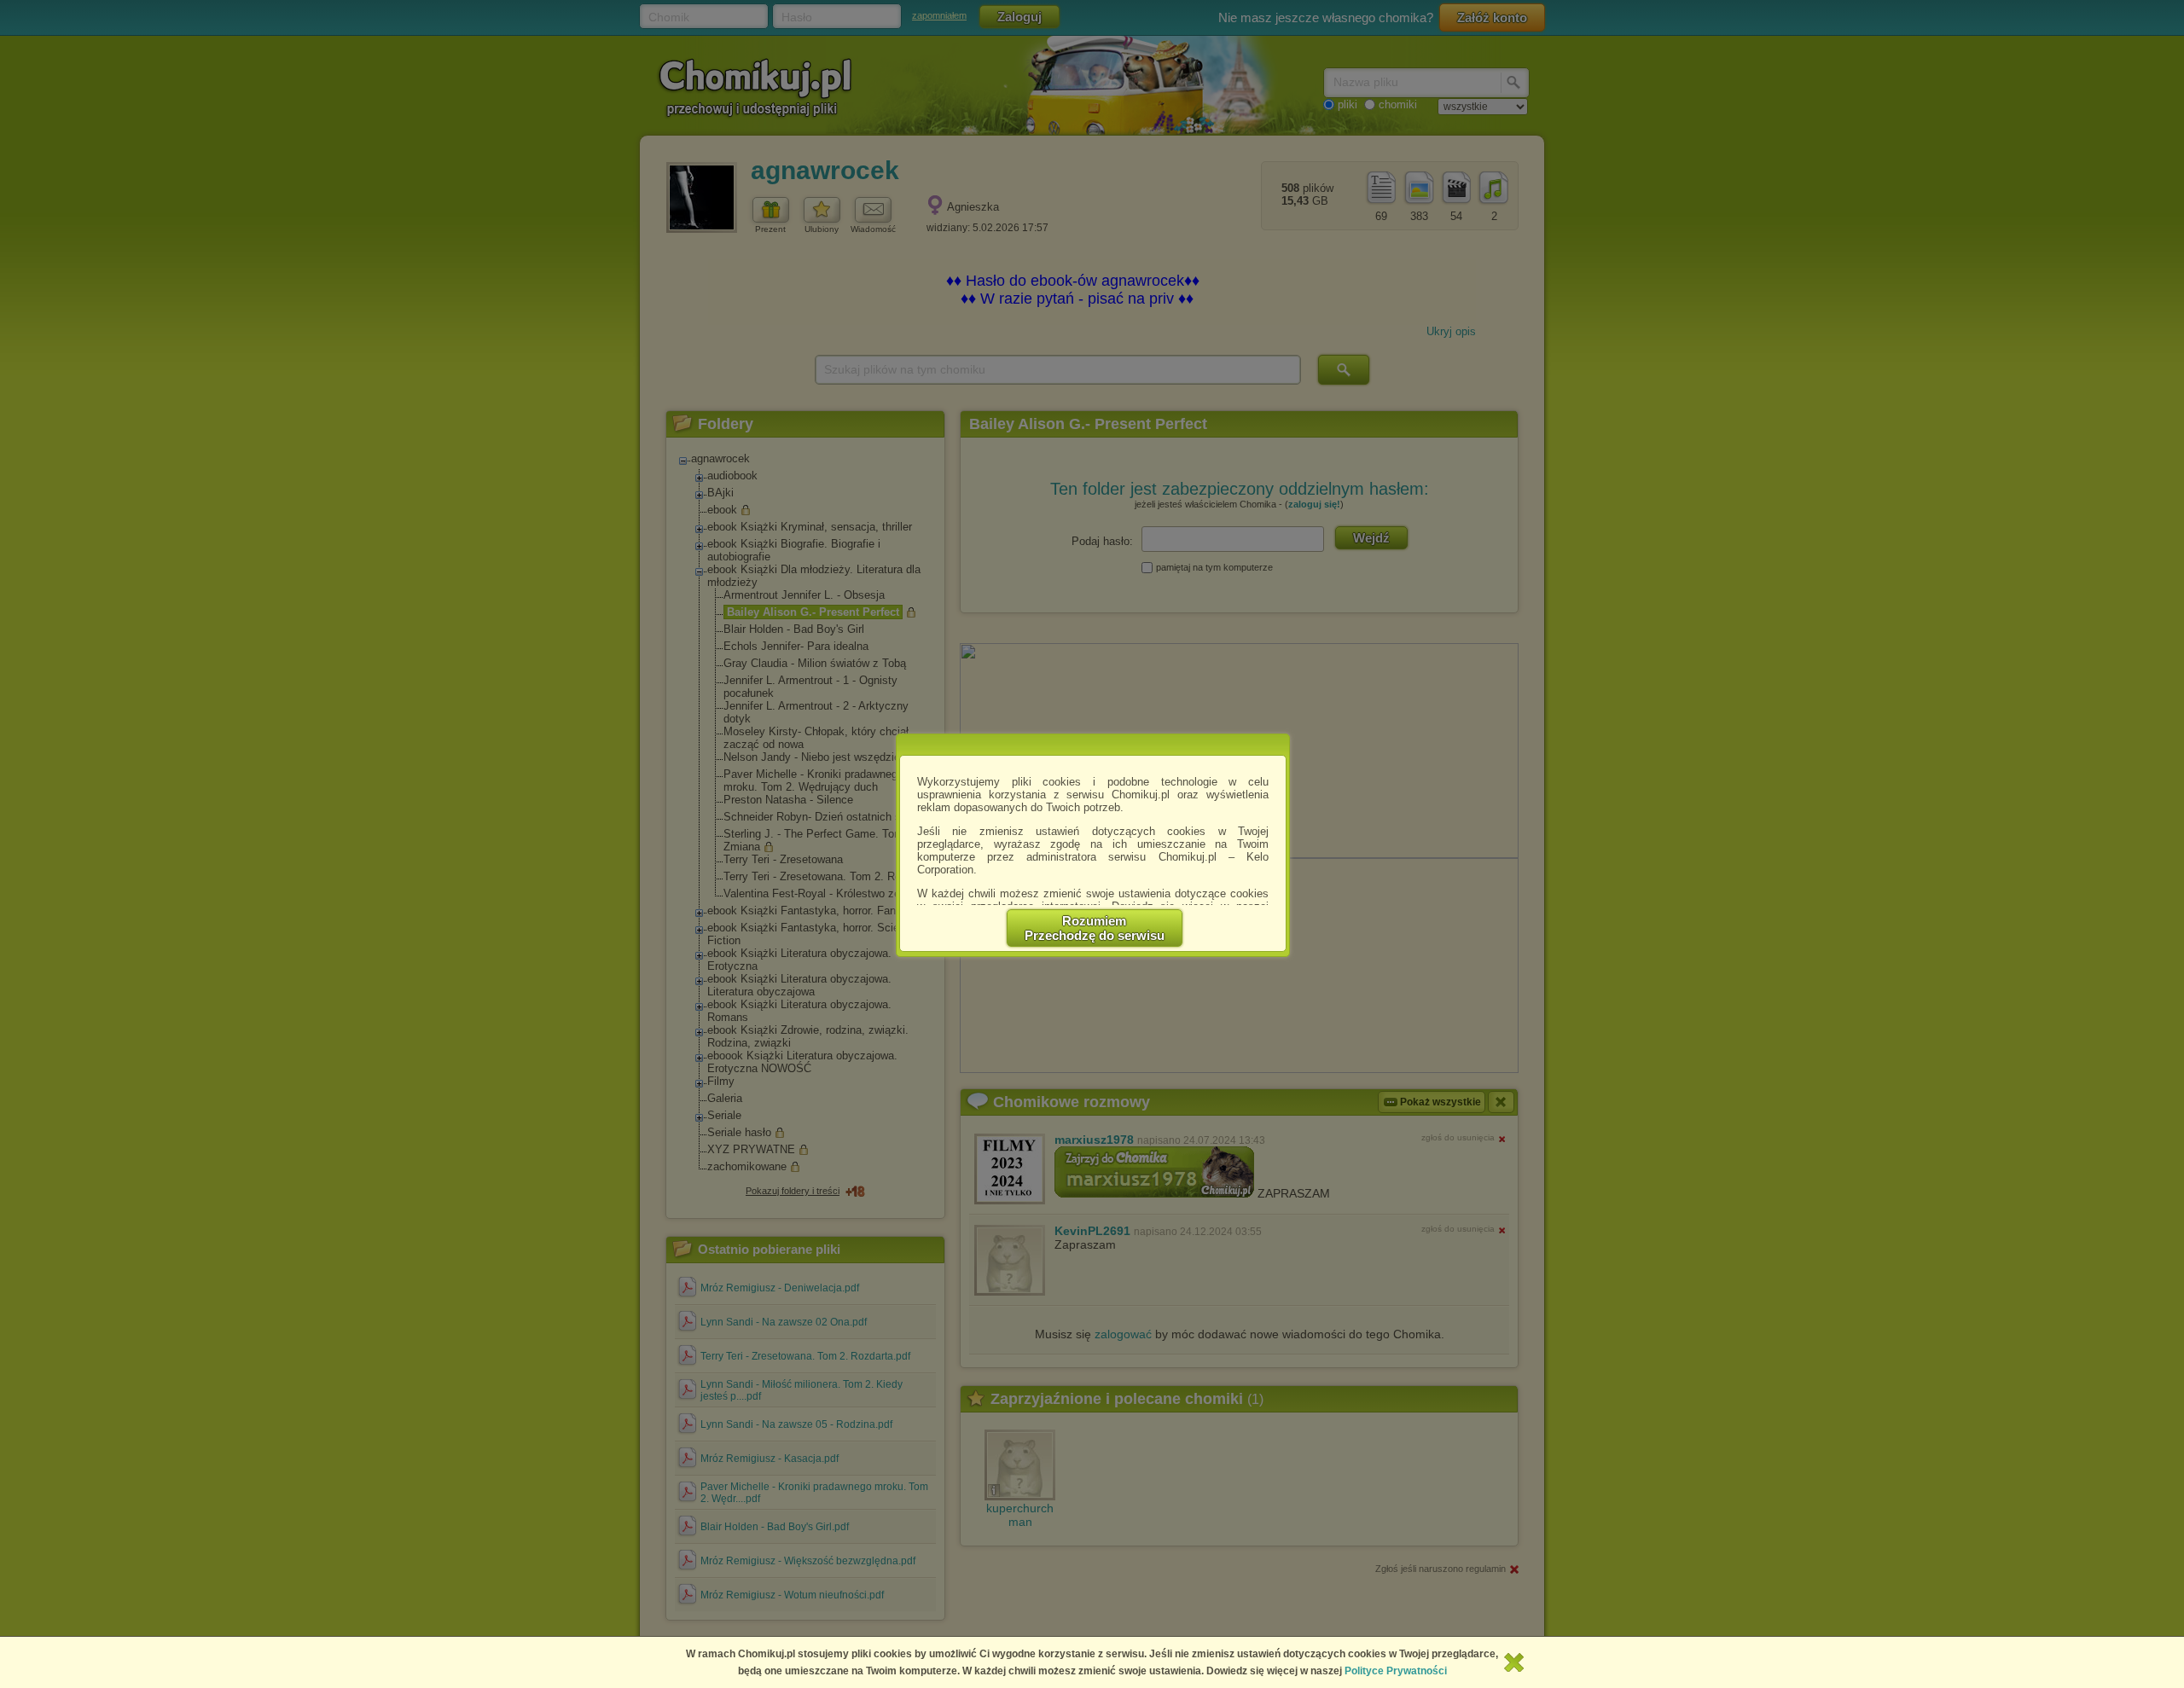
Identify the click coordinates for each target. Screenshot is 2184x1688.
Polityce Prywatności (1396, 1671)
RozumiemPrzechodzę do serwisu (1095, 928)
